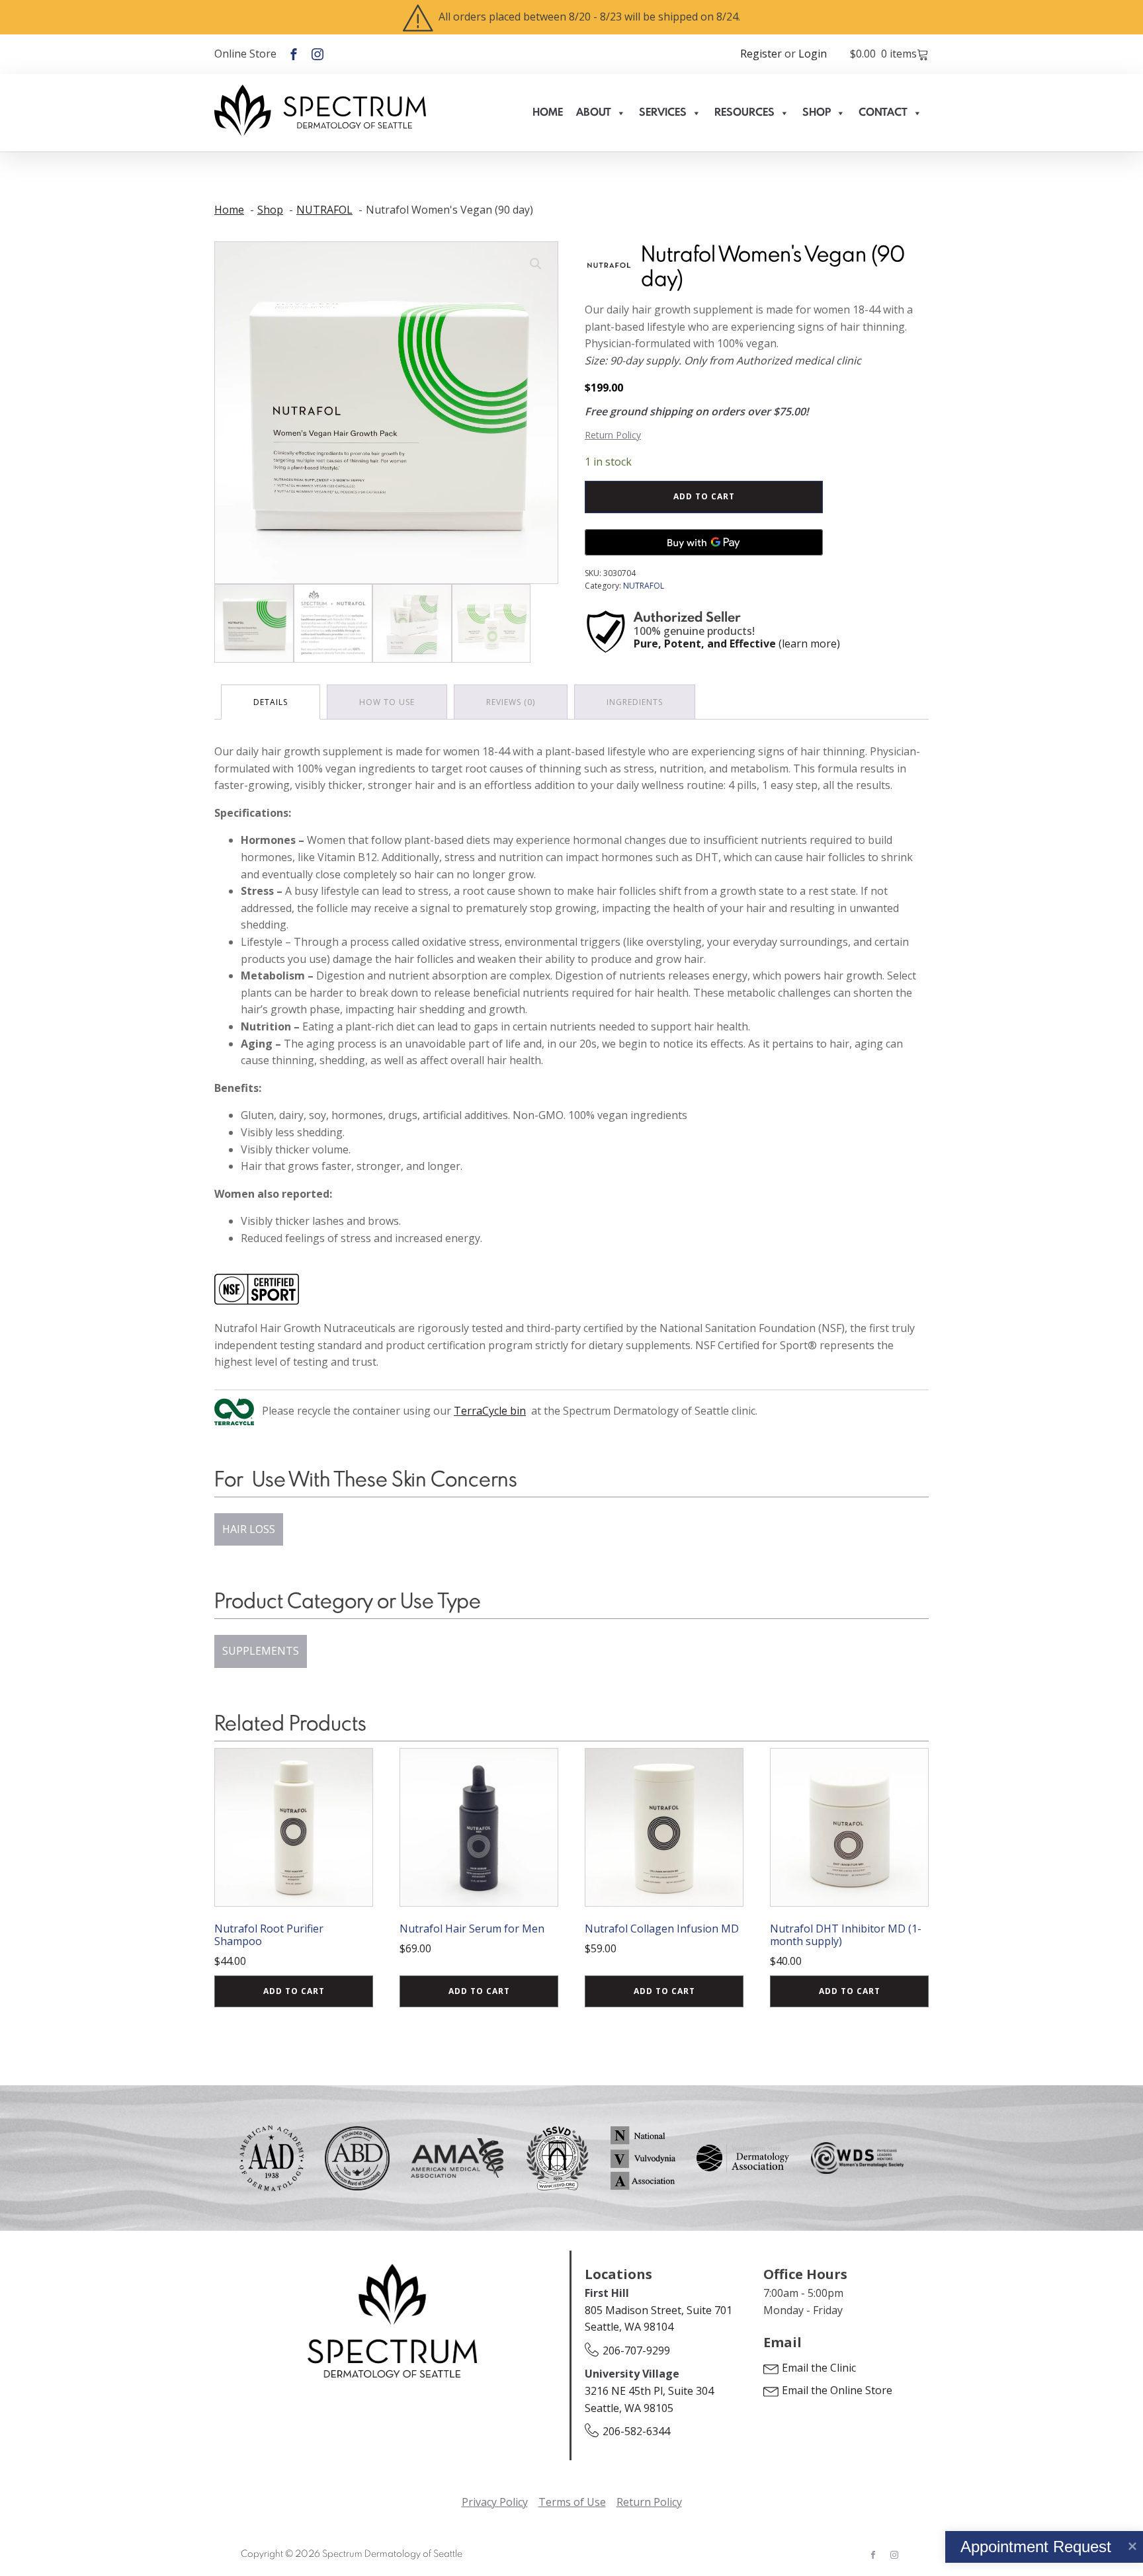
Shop (817, 113)
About (594, 113)
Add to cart (704, 496)
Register (761, 54)
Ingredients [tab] (635, 702)
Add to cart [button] (294, 1991)
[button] (536, 264)
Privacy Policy (495, 2502)
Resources (744, 113)
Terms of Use (572, 2502)
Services (663, 113)
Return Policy (613, 435)
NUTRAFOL (644, 586)
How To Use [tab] (387, 702)
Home (548, 113)
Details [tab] (271, 702)
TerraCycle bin (490, 1411)
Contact (883, 113)
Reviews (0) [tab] (511, 702)
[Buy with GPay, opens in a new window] (704, 542)
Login (813, 54)
